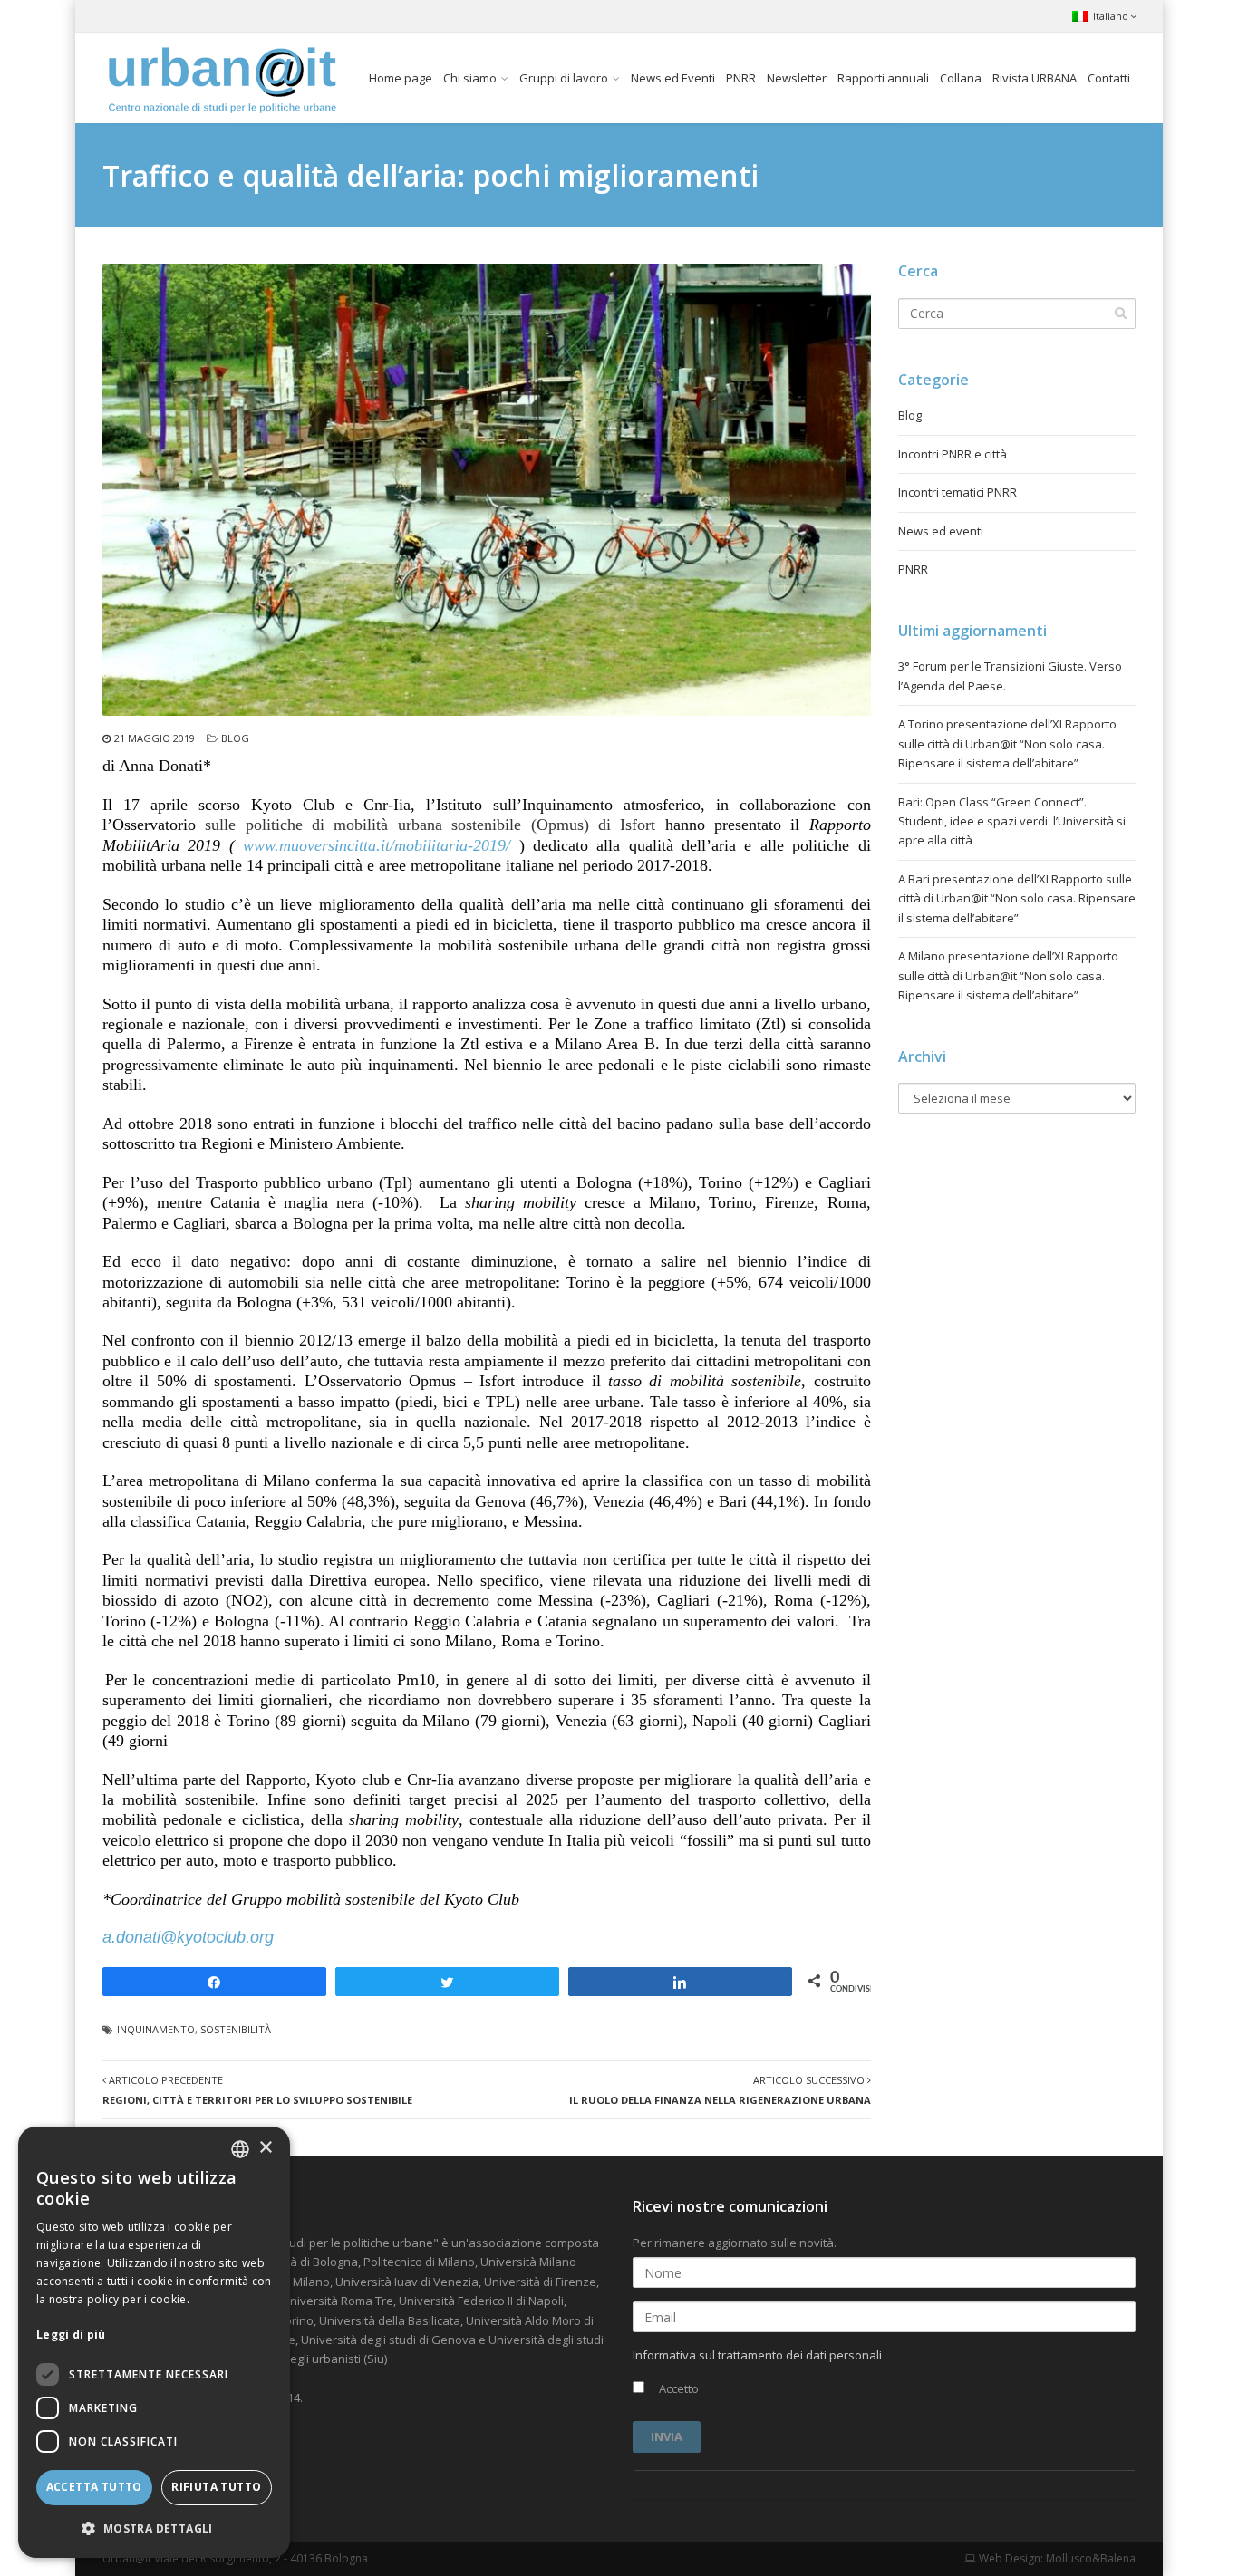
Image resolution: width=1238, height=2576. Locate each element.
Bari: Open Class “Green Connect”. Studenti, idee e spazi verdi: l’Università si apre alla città (1012, 821)
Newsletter (797, 78)
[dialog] (154, 2342)
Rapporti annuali (883, 78)
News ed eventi (941, 531)
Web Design (1008, 2558)
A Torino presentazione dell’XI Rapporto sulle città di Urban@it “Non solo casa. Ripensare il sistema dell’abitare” (1007, 743)
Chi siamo (470, 78)
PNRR (741, 78)
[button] (154, 2528)
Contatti (1109, 78)
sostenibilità (236, 2029)
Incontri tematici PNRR (958, 492)
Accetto (677, 2388)
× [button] (265, 2148)
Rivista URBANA (1035, 78)
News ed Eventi (673, 78)
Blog (235, 738)
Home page (401, 78)
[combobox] (240, 2149)
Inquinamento (156, 2029)
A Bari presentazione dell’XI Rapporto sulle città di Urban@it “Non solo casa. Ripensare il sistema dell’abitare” (1017, 898)
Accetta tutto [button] (94, 2487)
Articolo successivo (720, 2089)
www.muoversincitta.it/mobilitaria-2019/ (381, 845)
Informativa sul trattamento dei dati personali (757, 2355)
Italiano (1111, 16)
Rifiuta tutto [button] (216, 2487)
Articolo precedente (257, 2089)
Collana (961, 78)
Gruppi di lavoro (564, 78)
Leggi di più (71, 2335)
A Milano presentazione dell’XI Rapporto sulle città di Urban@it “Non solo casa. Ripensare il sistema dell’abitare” (1008, 975)
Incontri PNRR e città (953, 454)
